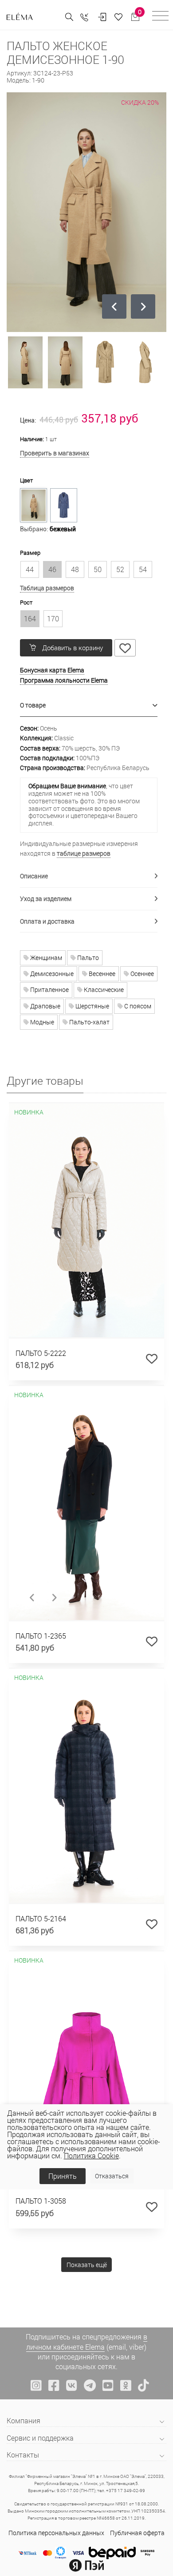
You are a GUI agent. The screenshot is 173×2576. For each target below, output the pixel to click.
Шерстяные (92, 1006)
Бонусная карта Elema (52, 670)
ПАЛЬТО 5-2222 (41, 1353)
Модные (41, 1022)
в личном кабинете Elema (87, 2341)
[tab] (89, 705)
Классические (103, 990)
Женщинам (45, 958)
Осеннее (142, 974)
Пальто (87, 958)
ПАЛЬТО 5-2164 (41, 1918)
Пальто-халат (89, 1022)
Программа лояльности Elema (64, 680)
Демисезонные (51, 974)
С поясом (137, 1006)
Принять (63, 2176)
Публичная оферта (137, 2533)
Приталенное (49, 990)
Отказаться (112, 2176)
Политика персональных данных (56, 2533)
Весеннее (101, 974)
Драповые (45, 1006)
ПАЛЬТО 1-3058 (41, 2201)
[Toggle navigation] (160, 17)
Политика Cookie (91, 2155)
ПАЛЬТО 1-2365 (41, 1636)
